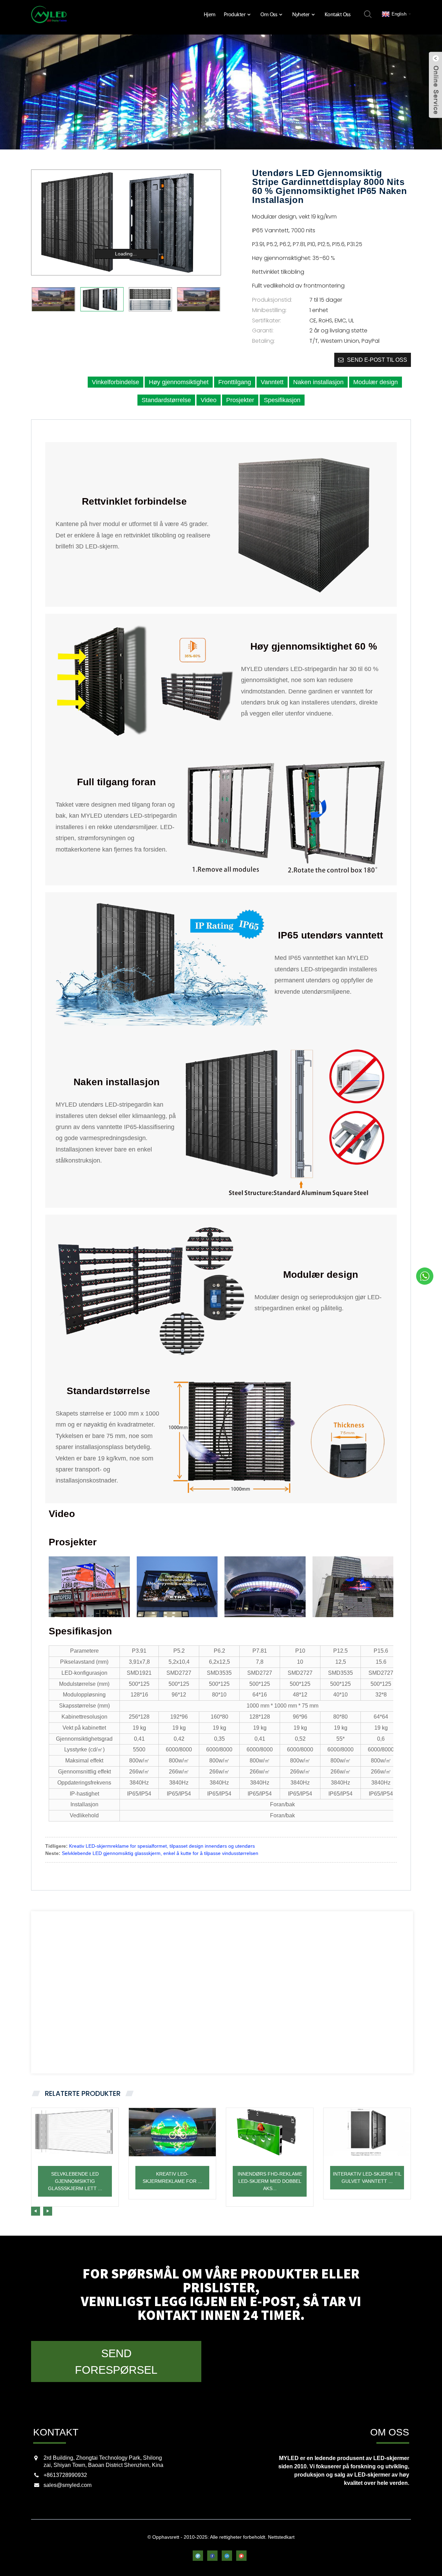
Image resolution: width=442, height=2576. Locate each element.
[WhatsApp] (425, 1276)
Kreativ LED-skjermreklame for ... (172, 2178)
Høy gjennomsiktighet (179, 382)
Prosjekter (240, 400)
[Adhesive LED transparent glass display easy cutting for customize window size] (75, 2132)
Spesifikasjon (282, 400)
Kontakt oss (338, 14)
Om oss (269, 14)
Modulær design (376, 382)
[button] (36, 2211)
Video (209, 400)
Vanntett (272, 382)
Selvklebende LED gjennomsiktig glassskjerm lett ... (75, 2181)
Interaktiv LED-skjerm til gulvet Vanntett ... (367, 2178)
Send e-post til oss (377, 360)
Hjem (210, 14)
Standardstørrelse (166, 400)
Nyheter (301, 14)
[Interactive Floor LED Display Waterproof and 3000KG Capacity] (367, 2132)
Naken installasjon (318, 382)
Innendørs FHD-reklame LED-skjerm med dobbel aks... (270, 2181)
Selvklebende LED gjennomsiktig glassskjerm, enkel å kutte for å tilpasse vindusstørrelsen (160, 1853)
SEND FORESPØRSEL (116, 2362)
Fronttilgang (235, 382)
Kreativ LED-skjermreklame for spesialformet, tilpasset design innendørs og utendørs (162, 1846)
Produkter (235, 14)
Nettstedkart (281, 2537)
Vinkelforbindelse (116, 382)
